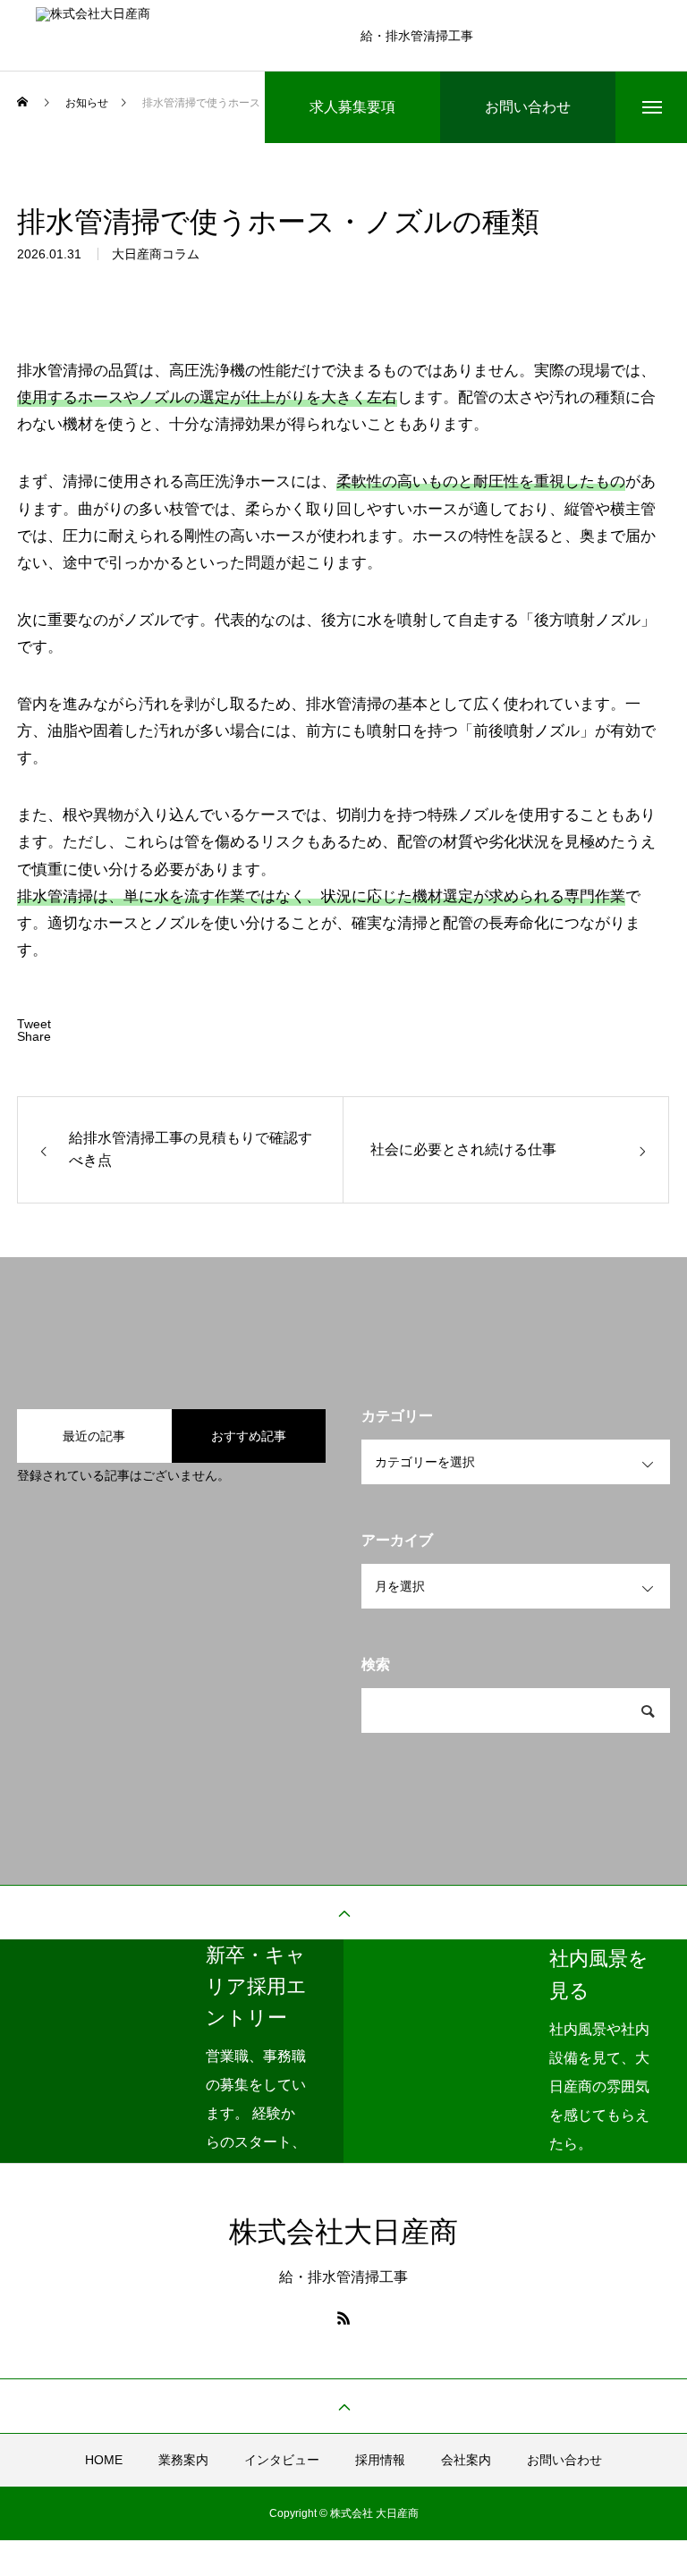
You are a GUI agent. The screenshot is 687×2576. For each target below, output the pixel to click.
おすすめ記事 (249, 1436)
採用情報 (380, 2460)
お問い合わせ (564, 2460)
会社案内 (466, 2460)
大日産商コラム (156, 254)
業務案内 (183, 2460)
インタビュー (282, 2460)
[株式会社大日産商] (185, 36)
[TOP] (343, 1913)
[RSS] (343, 2318)
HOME (104, 2460)
